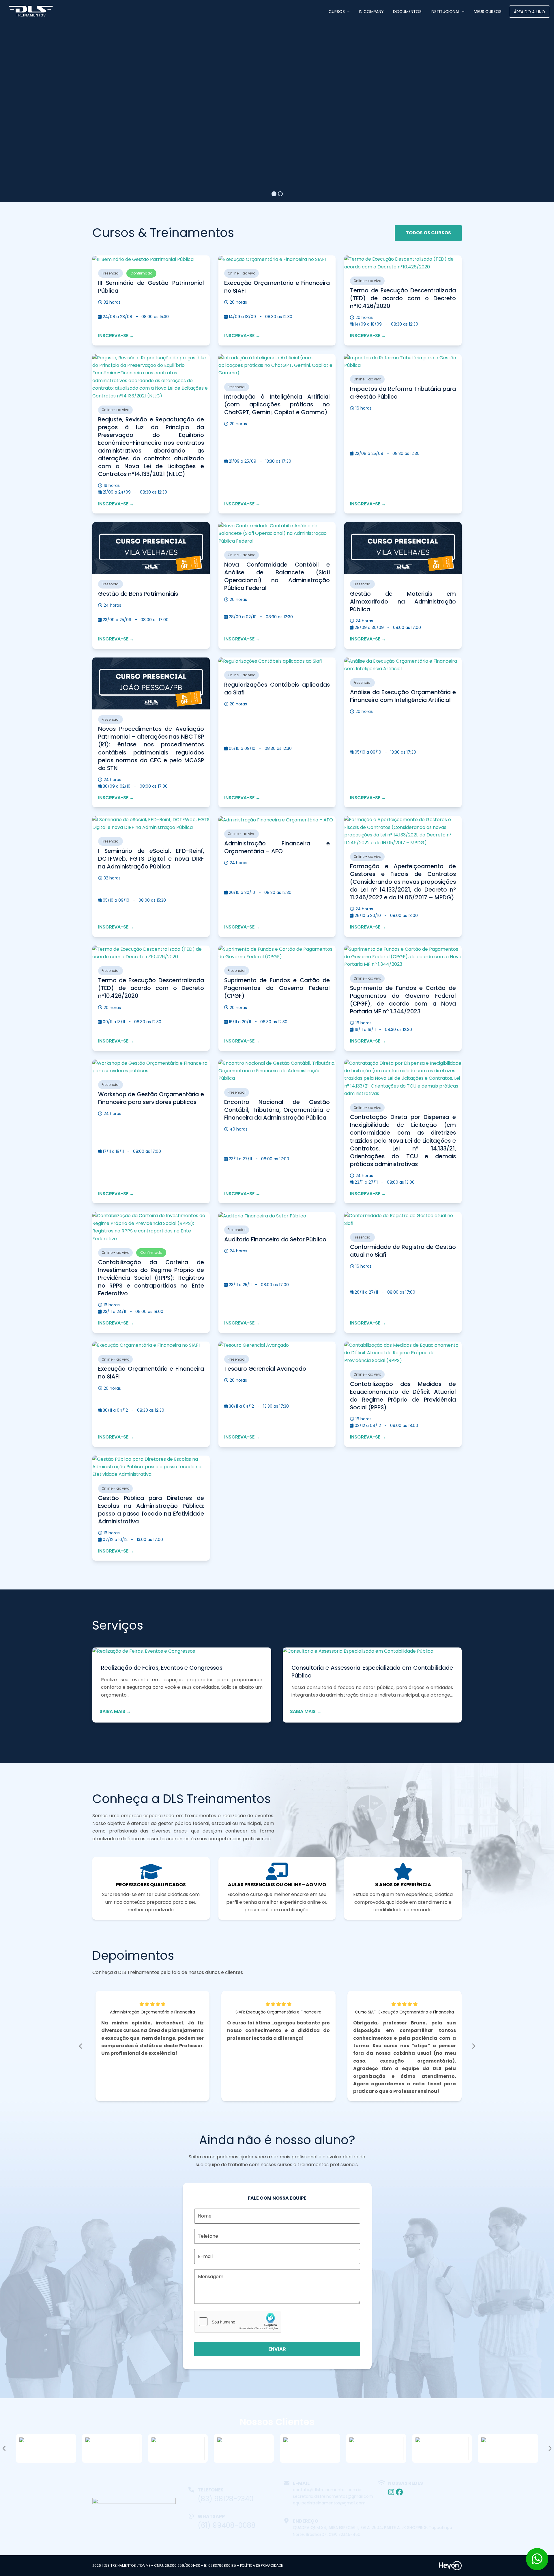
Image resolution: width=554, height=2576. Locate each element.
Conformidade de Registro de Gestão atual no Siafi (403, 1251)
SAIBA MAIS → (115, 1711)
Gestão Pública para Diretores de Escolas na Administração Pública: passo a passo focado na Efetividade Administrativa (151, 1510)
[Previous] (81, 2046)
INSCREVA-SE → (116, 336)
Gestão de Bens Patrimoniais (138, 594)
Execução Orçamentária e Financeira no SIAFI (277, 287)
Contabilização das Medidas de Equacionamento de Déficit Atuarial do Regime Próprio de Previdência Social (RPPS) (403, 1396)
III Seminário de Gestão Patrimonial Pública (151, 287)
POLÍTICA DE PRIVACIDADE (261, 2565)
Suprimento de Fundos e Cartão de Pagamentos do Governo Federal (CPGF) (277, 988)
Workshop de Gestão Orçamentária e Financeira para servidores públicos (151, 1098)
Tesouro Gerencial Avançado (265, 1369)
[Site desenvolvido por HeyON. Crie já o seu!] (450, 2569)
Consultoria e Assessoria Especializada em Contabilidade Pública (372, 1672)
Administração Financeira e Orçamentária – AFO (277, 847)
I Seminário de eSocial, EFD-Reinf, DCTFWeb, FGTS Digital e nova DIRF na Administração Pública (151, 859)
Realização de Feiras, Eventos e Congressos (162, 1668)
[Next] (473, 2046)
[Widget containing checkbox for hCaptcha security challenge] (238, 2322)
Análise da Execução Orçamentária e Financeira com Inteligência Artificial (403, 696)
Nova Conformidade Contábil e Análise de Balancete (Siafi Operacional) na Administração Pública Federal (277, 576)
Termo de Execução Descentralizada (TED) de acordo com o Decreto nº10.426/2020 (403, 298)
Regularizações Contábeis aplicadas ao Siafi (277, 689)
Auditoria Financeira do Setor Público (275, 1239)
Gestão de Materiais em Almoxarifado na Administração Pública (403, 601)
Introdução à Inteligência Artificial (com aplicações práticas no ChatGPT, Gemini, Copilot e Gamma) (277, 404)
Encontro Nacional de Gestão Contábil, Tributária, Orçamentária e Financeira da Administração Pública (277, 1110)
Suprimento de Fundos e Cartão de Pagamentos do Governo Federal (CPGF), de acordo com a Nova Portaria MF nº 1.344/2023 (403, 1000)
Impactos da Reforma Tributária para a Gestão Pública (403, 393)
